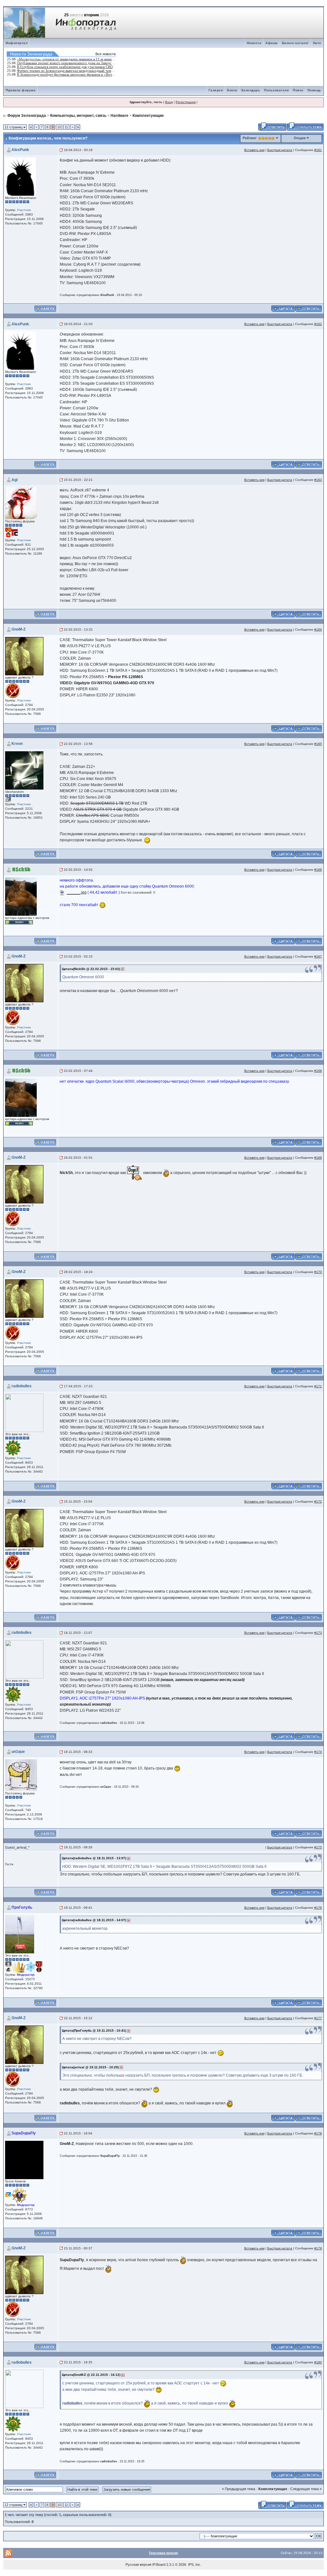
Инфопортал (17, 43)
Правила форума (21, 90)
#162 (318, 324)
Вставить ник (254, 150)
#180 (318, 2362)
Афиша (272, 43)
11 (66, 127)
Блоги (232, 90)
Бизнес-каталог (295, 43)
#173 (318, 1633)
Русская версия (138, 2565)
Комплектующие (148, 116)
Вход (169, 102)
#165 (318, 744)
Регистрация (186, 102)
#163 (318, 480)
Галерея (216, 90)
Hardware (119, 116)
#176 (318, 1908)
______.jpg (77, 892)
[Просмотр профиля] (20, 176)
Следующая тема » (306, 2489)
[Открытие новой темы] (305, 126)
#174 (318, 1752)
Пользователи (276, 90)
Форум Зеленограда (27, 116)
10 (59, 127)
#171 (318, 1386)
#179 (318, 2248)
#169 (318, 1158)
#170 (318, 1272)
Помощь (314, 90)
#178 (318, 2133)
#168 (318, 1071)
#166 (318, 870)
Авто (317, 43)
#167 (318, 956)
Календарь (251, 90)
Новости (254, 43)
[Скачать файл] (62, 892)
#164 (318, 629)
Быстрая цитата (280, 150)
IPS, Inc (194, 2565)
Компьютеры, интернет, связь (78, 116)
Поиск (298, 90)
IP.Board (159, 2565)
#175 (318, 1847)
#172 (318, 1501)
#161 (318, 150)
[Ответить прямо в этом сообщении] (308, 308)
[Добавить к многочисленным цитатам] (283, 308)
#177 (318, 2018)
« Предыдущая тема (239, 2489)
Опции (300, 138)
